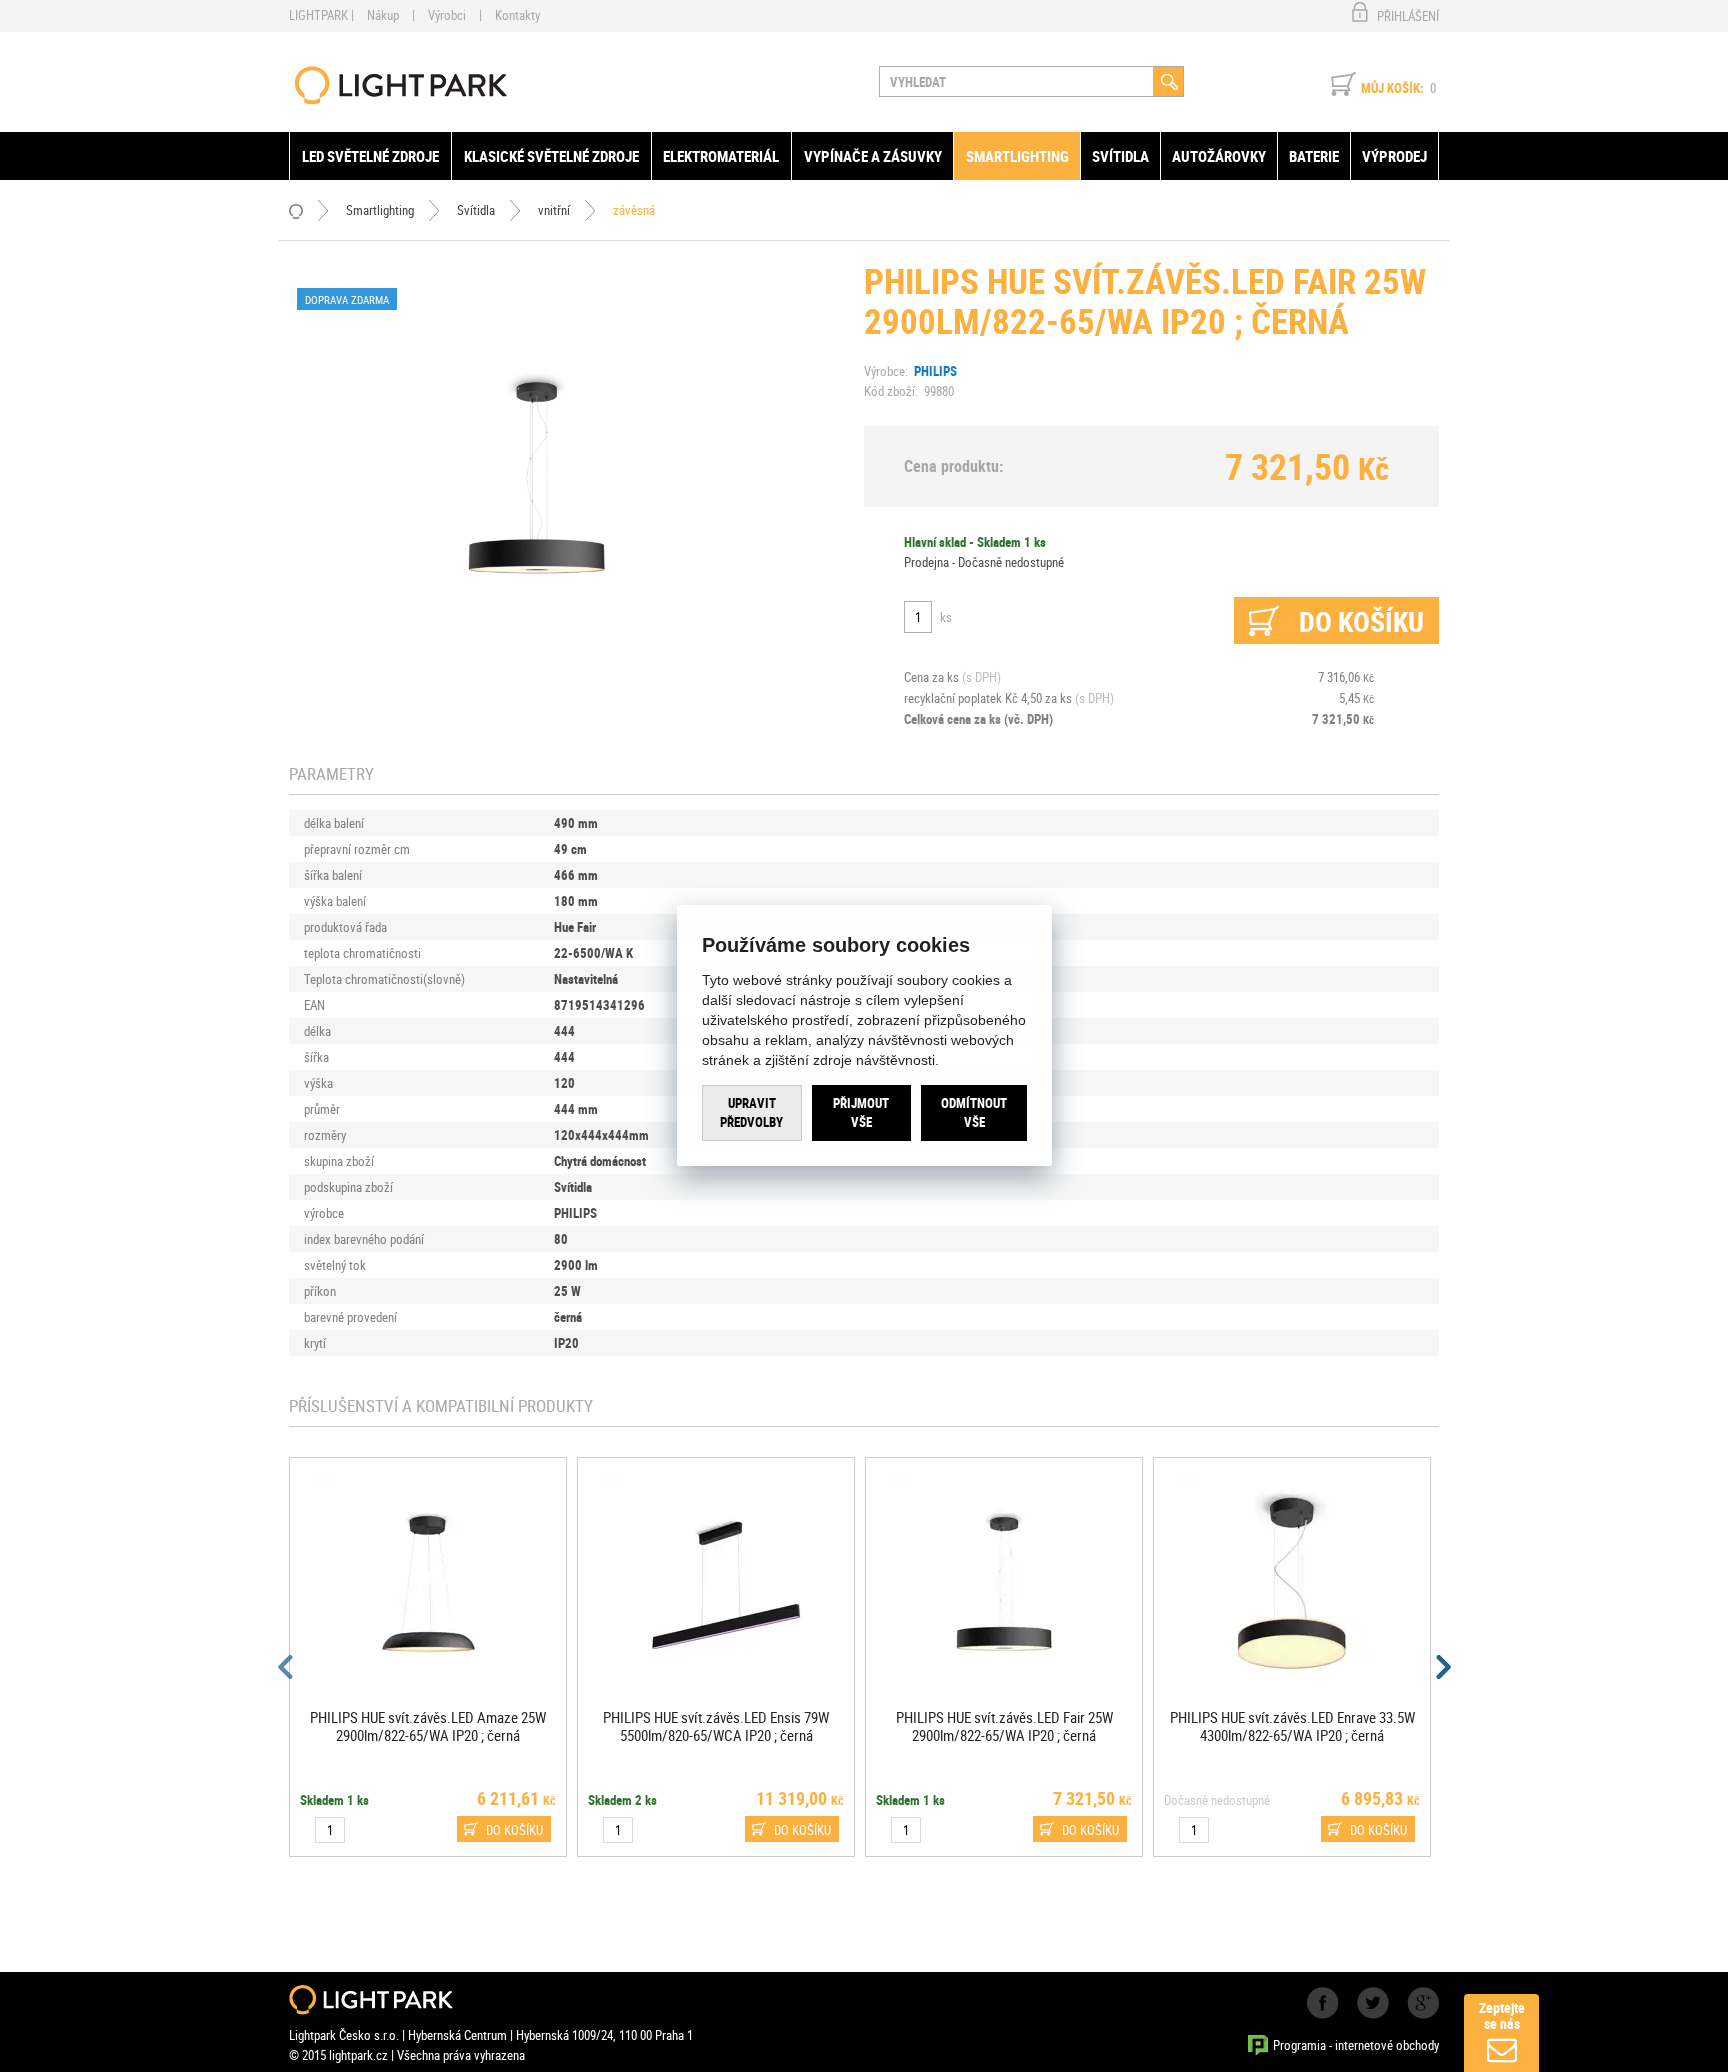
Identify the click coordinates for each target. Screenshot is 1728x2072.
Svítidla (1120, 156)
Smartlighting (1017, 156)
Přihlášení (1408, 16)
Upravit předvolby (751, 1113)
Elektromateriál (721, 156)
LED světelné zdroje (370, 156)
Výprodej (1394, 156)
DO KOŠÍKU (514, 1830)
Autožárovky (1219, 156)
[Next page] (1441, 1667)
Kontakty (517, 15)
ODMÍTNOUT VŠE (974, 1113)
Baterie (1314, 156)
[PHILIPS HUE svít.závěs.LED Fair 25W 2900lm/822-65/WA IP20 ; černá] (536, 475)
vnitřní (554, 210)
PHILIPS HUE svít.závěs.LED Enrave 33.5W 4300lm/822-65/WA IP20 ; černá (1292, 1726)
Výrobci (447, 15)
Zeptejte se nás (1502, 2015)
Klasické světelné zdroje (551, 156)
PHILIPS (935, 371)
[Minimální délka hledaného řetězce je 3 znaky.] (1168, 81)
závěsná (634, 210)
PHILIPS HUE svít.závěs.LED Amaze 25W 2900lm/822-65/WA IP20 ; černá (428, 1726)
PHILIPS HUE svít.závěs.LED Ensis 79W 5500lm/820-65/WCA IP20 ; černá (716, 1726)
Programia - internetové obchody (1356, 2045)
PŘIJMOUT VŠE (861, 1113)
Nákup (383, 15)
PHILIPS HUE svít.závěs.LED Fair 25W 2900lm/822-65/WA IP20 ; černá (1004, 1726)
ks (946, 617)
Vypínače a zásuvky (873, 156)
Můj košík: (1392, 88)
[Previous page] (286, 1667)
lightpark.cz (401, 85)
